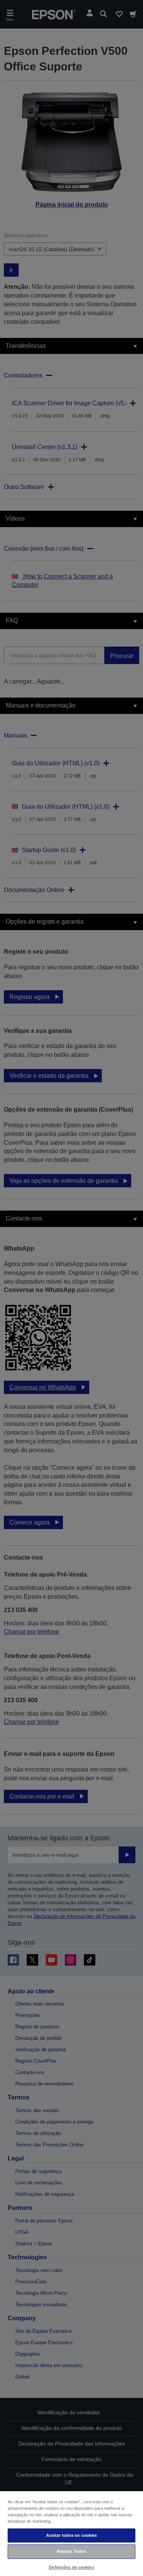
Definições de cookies (71, 2567)
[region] (71, 2533)
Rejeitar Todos (72, 2551)
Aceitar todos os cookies (72, 2535)
